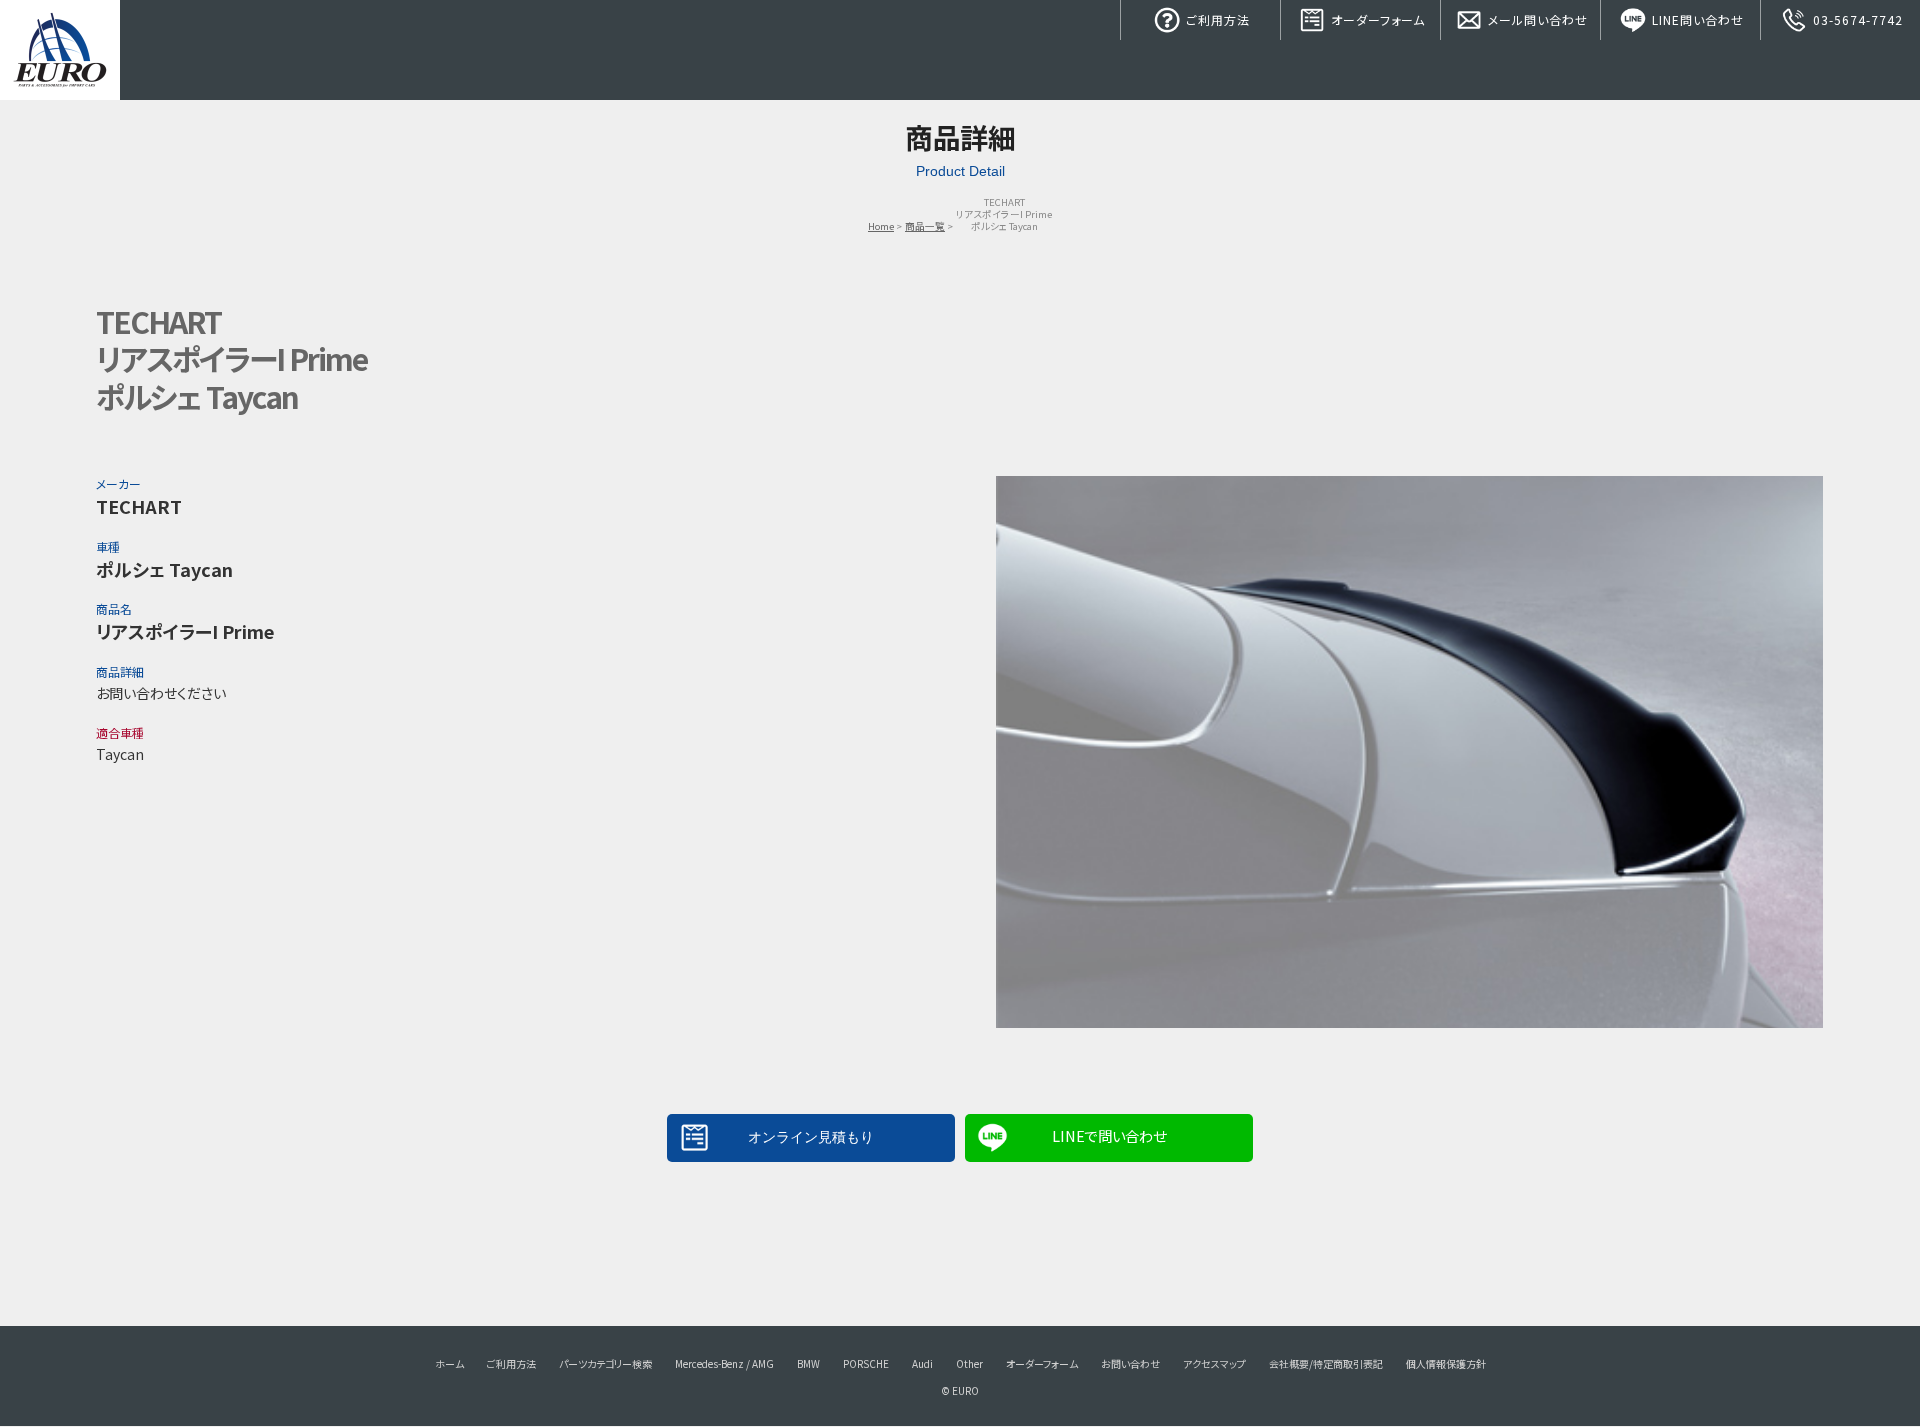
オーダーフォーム (1376, 19)
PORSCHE (866, 1363)
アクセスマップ (1214, 1363)
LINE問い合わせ (1696, 19)
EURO (60, 50)
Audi (922, 1363)
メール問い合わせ (1536, 19)
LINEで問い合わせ (1109, 1135)
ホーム (449, 1363)
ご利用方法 (1216, 19)
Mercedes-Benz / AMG (724, 1363)
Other (969, 1363)
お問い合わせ (1130, 1363)
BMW (808, 1363)
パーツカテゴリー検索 (605, 1363)
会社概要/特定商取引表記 (1326, 1363)
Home (881, 226)
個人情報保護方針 (1446, 1363)
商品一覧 (925, 226)
